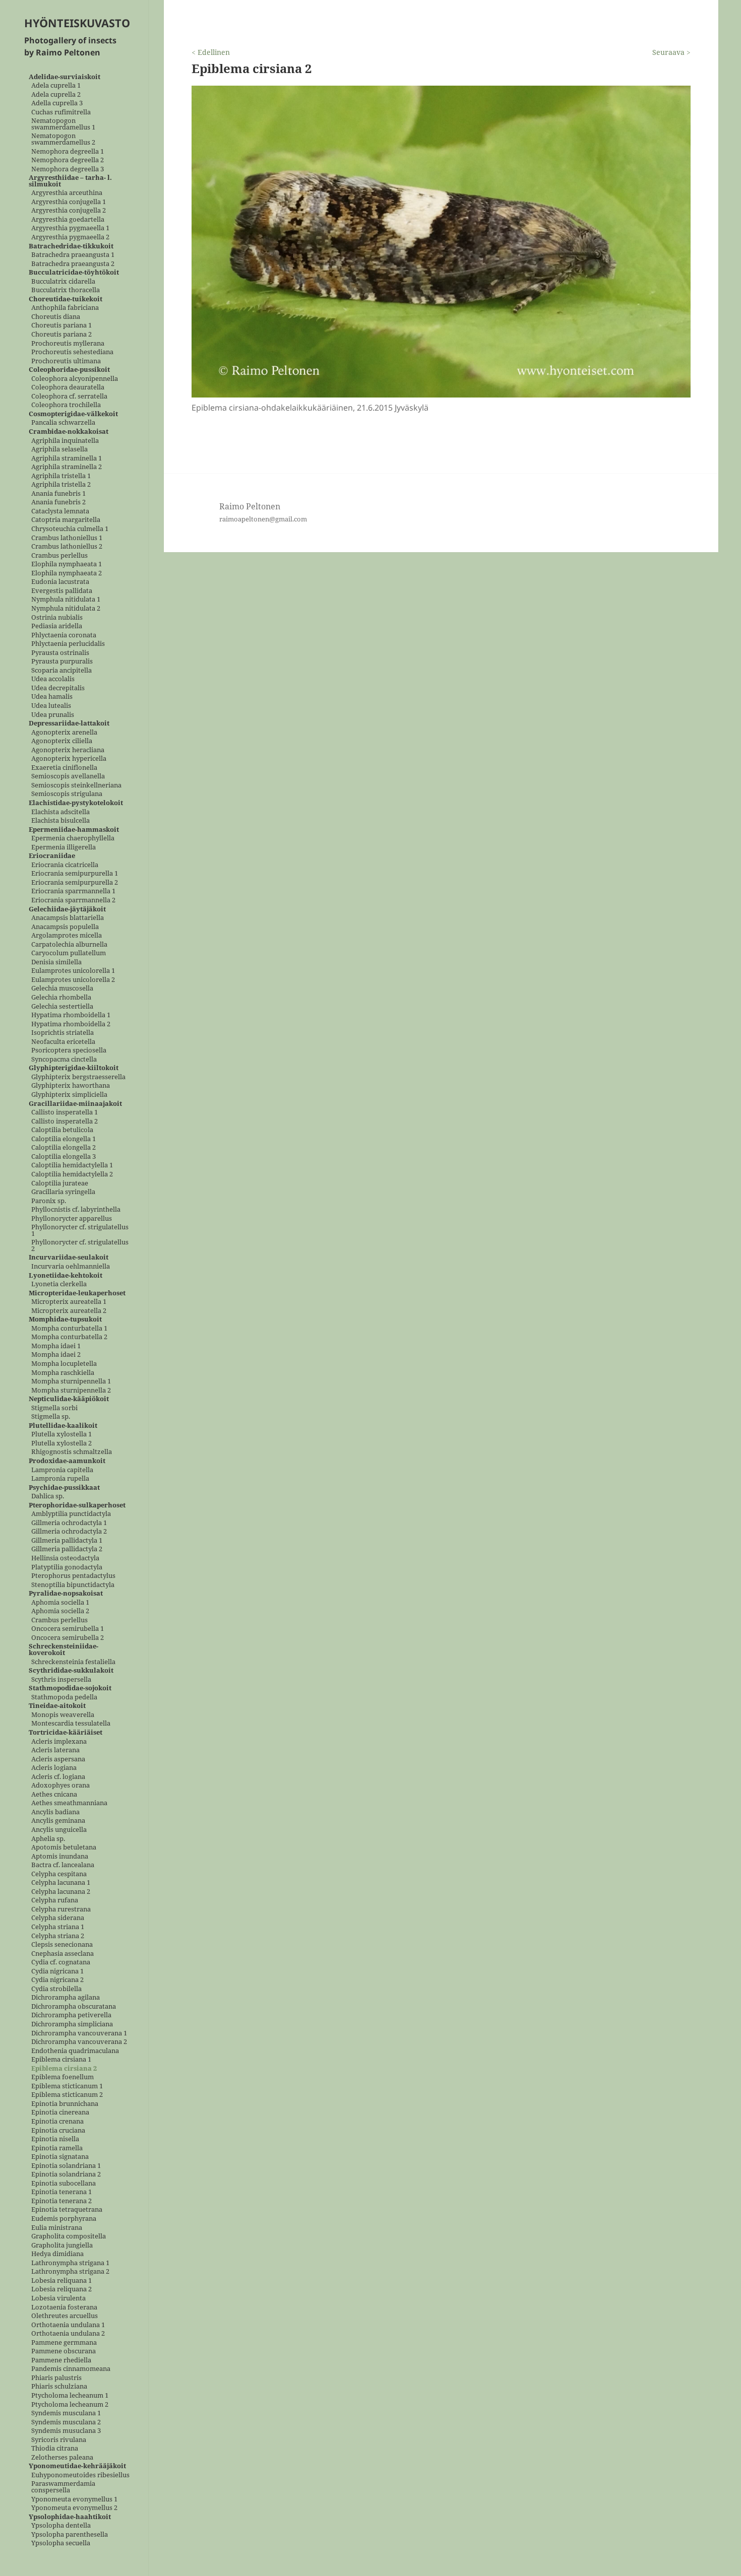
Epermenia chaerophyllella (73, 839)
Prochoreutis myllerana (68, 343)
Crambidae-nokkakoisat (69, 432)
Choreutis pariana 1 (61, 326)
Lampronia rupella (60, 1479)
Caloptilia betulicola (62, 1130)
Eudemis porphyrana (64, 2219)
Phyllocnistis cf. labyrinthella (76, 1210)
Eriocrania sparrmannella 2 (73, 901)
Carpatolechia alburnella (69, 944)
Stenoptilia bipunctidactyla (73, 1585)
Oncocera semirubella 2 (68, 1638)
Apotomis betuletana (64, 1848)
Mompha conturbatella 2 (69, 1337)
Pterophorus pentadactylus (73, 1576)
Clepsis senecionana (62, 1945)
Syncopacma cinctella (64, 1059)
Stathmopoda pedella (64, 1697)
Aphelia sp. (48, 1839)
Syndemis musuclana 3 (66, 2431)
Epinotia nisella (55, 2139)
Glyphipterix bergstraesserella (78, 1077)
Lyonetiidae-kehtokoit (66, 1275)
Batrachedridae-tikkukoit (71, 246)
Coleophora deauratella (68, 388)
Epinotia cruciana (58, 2130)
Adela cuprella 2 (56, 94)
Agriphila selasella (59, 450)
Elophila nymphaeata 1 (67, 565)
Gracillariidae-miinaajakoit (75, 1104)
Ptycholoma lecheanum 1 (70, 2395)
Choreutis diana (56, 317)
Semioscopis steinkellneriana (76, 785)
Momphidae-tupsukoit (65, 1320)
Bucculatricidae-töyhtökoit (74, 273)
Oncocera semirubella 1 (68, 1629)
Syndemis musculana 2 (66, 2422)
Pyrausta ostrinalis (60, 653)
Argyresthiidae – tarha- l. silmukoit (70, 181)
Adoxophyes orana (60, 1786)
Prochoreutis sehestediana (72, 352)
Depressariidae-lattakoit (69, 724)
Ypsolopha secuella (61, 2544)
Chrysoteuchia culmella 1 (70, 529)
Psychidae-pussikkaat (64, 1488)
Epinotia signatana (60, 2157)
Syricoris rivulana (59, 2440)
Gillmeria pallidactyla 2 (67, 1549)
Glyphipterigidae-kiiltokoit (74, 1068)
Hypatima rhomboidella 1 (71, 1015)
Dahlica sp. (48, 1497)
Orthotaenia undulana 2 (68, 2334)
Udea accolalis (53, 679)
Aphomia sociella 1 (60, 1602)
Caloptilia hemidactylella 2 (72, 1174)
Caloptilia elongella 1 (64, 1139)
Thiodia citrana (55, 2449)
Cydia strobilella (56, 1989)
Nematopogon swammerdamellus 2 (63, 139)
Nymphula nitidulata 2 (66, 608)
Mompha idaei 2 (56, 1355)
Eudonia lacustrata (60, 582)
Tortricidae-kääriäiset (66, 1732)
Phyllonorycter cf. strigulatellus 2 (80, 1246)
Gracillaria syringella (63, 1192)
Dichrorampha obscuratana (74, 2006)
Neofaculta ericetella (63, 1042)
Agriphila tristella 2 (61, 485)
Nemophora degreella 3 (68, 169)
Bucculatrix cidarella (63, 281)
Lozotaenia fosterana (64, 2307)
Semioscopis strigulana (67, 794)
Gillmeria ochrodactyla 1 (69, 1523)
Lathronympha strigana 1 (70, 2263)
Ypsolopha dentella (61, 2526)
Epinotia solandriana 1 (66, 2166)
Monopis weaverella (63, 1715)
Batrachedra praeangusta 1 (73, 255)
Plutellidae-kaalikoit (63, 1426)
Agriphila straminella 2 (67, 467)
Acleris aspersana (58, 1759)
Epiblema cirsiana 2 (64, 2068)
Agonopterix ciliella (62, 741)
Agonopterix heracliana (68, 750)
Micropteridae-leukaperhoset (77, 1293)
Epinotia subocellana (64, 2183)
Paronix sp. (49, 1201)
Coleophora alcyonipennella (75, 379)
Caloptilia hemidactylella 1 (72, 1166)
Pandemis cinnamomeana (71, 2369)
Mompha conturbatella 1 (69, 1328)
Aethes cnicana (54, 1794)
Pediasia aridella (57, 626)
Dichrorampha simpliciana (72, 2025)
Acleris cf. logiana (58, 1777)
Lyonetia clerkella (59, 1284)
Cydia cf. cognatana (61, 1963)
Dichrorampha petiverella (71, 2016)
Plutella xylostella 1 (61, 1435)
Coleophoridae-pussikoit (69, 370)
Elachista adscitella (60, 812)
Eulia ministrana (57, 2228)
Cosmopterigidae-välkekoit (73, 414)
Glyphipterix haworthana (71, 1086)
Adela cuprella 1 (56, 86)
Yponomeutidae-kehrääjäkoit (77, 2466)
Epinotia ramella (57, 2148)
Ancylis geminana (58, 1821)
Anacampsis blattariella (68, 918)
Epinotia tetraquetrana (67, 2210)
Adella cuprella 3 (57, 104)
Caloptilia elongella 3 (64, 1157)
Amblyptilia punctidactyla (71, 1514)
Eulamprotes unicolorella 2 (73, 980)
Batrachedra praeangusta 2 (73, 264)
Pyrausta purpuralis (62, 662)
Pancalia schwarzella (63, 423)
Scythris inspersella (61, 1679)
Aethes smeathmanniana (69, 1803)
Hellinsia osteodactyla (65, 1559)
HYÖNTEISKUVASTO (77, 23)
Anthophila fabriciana (65, 308)
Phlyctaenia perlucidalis (68, 644)
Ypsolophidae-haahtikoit (70, 2517)
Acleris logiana (54, 1768)
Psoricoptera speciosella (69, 1051)
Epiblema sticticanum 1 (67, 2086)
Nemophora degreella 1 (68, 151)
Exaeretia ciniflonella (64, 768)
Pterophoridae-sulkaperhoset (77, 1505)
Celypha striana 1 (58, 1927)
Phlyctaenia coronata (64, 635)
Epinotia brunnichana (65, 2104)
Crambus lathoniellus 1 (67, 538)
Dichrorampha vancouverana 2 (79, 2042)
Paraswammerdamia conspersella (63, 2487)
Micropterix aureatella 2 (69, 1311)
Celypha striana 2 (58, 1936)
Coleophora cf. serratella (69, 396)
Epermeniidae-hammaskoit (74, 830)
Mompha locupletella (64, 1364)
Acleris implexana (59, 1741)
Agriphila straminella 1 (67, 458)
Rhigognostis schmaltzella (72, 1452)
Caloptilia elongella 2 (64, 1148)
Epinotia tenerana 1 (61, 2192)
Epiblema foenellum (63, 2077)
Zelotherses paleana (62, 2457)
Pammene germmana (64, 2342)
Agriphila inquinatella (65, 441)
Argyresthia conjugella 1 (69, 202)
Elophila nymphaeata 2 (67, 573)
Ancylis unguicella (59, 1830)
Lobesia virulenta (58, 2298)
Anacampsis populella (65, 927)
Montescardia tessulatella (71, 1724)
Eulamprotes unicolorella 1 (73, 971)
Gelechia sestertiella (62, 1006)
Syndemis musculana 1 (66, 2414)
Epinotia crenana (57, 2122)
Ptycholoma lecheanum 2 (70, 2404)
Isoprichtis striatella (63, 1033)
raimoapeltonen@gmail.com (263, 519)
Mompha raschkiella (63, 1373)
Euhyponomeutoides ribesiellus (80, 2475)
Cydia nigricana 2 (57, 1980)
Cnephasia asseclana (63, 1954)
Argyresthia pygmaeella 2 (70, 237)
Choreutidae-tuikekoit (66, 299)
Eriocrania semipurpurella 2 (75, 882)
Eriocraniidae (52, 856)
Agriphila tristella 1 (61, 476)
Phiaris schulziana (59, 2387)
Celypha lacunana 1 (61, 1883)
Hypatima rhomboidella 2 (71, 1024)
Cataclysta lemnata (60, 511)
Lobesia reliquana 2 (61, 2290)
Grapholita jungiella (62, 2245)
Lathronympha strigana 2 (70, 2272)
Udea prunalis (53, 715)
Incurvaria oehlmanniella (71, 1266)
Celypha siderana (58, 1918)
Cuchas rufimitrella (61, 112)
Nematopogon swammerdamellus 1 (63, 124)
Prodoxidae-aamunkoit (67, 1461)
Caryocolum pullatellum (69, 953)
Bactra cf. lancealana (63, 1865)
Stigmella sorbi (54, 1408)
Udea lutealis (51, 706)
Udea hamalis (52, 697)
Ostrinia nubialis (57, 617)
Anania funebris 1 (58, 493)
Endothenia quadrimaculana (75, 2051)
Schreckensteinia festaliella (73, 1662)
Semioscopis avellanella (68, 777)
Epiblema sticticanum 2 (67, 2095)
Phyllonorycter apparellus (72, 1218)
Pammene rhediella (61, 2360)
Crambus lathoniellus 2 (67, 547)
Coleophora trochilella (66, 405)
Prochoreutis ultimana (66, 361)
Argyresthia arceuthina (67, 193)
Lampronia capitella (62, 1470)
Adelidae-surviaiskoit (65, 77)
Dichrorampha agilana (66, 1998)
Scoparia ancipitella (61, 670)
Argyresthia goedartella (68, 219)
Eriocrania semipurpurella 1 (75, 874)
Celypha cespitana (59, 1874)
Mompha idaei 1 (56, 1346)
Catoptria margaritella (66, 520)
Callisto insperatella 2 (65, 1121)
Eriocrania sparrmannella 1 (73, 891)
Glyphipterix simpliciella (69, 1095)
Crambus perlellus (59, 555)
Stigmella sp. (51, 1417)
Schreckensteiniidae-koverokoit (64, 1650)
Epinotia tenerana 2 (61, 2201)
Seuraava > (671, 52)
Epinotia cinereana (60, 2113)
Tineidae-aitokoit (57, 1706)
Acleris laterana (55, 1751)
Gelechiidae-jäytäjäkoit (67, 909)
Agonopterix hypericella (69, 759)
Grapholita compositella (69, 2237)
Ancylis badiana (55, 1812)
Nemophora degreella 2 (68, 160)
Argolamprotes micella (67, 936)
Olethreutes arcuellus (65, 2316)
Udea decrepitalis (58, 688)
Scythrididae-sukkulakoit (71, 1671)
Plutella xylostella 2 (61, 1443)
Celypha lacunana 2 (61, 1892)
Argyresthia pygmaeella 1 (70, 228)
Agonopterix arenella (64, 732)
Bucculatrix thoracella (66, 290)
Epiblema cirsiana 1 (61, 2060)
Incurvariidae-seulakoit (69, 1258)
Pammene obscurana (64, 2352)
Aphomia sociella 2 (60, 1611)
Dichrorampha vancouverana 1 (79, 2033)
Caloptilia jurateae (60, 1183)
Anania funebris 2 (58, 503)
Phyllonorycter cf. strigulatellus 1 (80, 1231)
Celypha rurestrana (61, 1909)
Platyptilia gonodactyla (67, 1567)
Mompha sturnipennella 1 (71, 1382)
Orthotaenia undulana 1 (68, 2325)
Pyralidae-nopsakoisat (66, 1594)
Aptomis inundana (60, 1856)
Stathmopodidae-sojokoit (70, 1689)
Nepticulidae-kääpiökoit (69, 1399)
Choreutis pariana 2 (61, 335)
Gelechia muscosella (62, 989)
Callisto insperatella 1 (65, 1113)
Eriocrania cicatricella (65, 865)
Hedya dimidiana (57, 2254)
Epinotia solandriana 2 (66, 2175)
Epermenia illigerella (64, 847)
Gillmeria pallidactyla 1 (67, 1540)
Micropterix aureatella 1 (69, 1302)
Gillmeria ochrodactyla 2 (69, 1532)
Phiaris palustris (56, 2378)
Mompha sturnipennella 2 (71, 1390)
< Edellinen (211, 52)
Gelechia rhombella (61, 998)
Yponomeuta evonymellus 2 (74, 2508)
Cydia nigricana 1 (57, 1971)
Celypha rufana (55, 1901)
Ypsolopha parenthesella (70, 2534)
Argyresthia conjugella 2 (69, 211)
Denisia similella (56, 962)
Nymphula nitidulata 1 (66, 600)
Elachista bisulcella (60, 821)
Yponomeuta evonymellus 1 (74, 2499)
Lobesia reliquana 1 (61, 2281)
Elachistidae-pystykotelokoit (76, 803)
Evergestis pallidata (62, 591)
